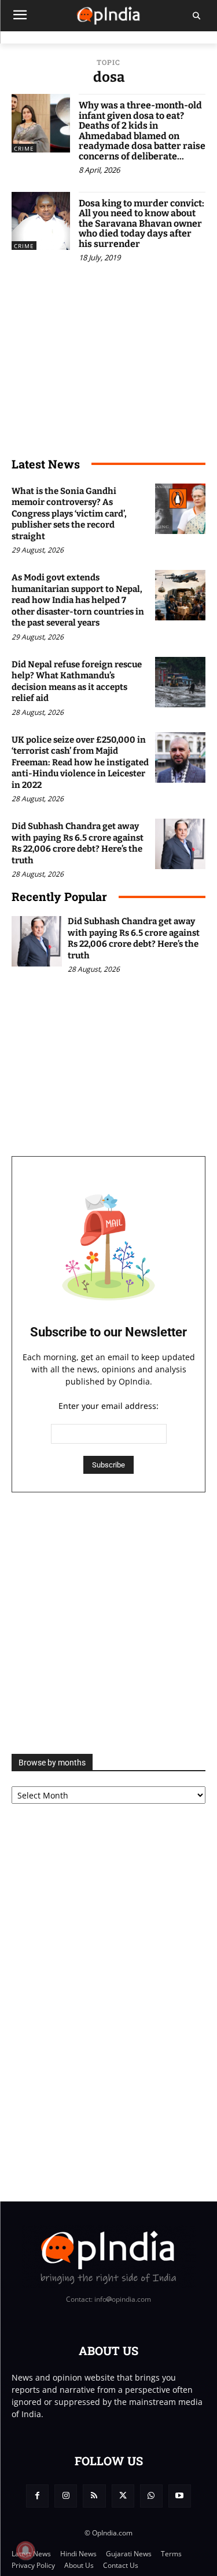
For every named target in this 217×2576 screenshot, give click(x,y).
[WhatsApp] (151, 2496)
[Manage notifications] (25, 2550)
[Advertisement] (108, 1623)
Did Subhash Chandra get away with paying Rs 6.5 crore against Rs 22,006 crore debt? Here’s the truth (78, 843)
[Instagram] (66, 2496)
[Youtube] (180, 2496)
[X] (123, 2496)
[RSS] (94, 2496)
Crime (24, 148)
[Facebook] (37, 2496)
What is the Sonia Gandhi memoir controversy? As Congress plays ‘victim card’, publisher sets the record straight (69, 514)
